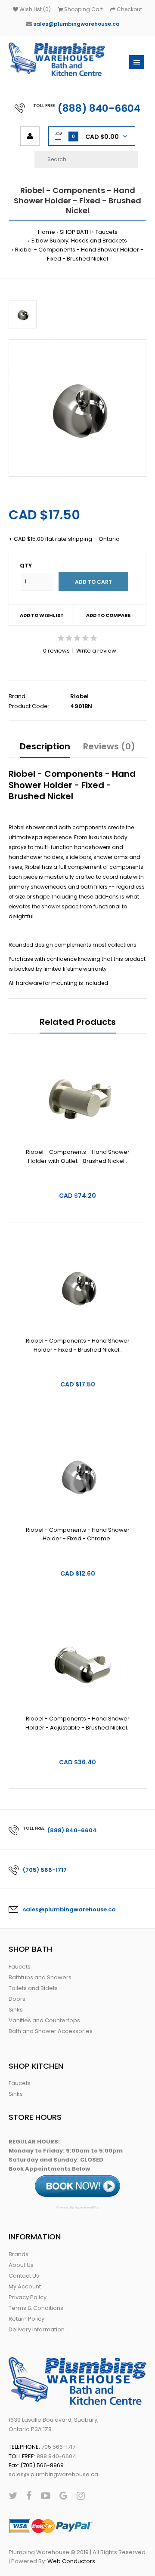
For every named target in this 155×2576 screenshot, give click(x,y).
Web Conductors (71, 2561)
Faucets (107, 232)
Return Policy (26, 2319)
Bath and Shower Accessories (51, 2031)
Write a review (96, 651)
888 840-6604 (56, 2456)
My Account (25, 2286)
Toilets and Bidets (33, 1988)
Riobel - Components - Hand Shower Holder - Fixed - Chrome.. (78, 1534)
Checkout (129, 9)
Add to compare (108, 615)
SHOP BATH (75, 232)
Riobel (79, 696)
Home (46, 232)
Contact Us (24, 2276)
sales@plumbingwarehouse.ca (76, 24)
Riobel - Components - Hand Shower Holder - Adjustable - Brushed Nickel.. (77, 1723)
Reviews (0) (109, 746)
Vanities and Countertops (44, 2020)
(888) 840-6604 (99, 108)
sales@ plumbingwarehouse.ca (53, 2474)
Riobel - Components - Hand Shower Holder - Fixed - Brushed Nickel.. (78, 1345)
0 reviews (56, 651)
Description (45, 746)
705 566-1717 (58, 2447)
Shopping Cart (83, 9)
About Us (21, 2265)
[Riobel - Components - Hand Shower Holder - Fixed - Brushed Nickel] (77, 408)
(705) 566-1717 (45, 1870)
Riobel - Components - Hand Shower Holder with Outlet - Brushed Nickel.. (78, 1156)
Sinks (16, 2010)
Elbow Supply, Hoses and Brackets (79, 241)
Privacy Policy (28, 2297)
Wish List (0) (34, 9)
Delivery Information (37, 2329)
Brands (19, 2254)
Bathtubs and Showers (40, 1977)
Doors (17, 1999)
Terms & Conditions (36, 2308)
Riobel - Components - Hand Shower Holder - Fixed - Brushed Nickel (79, 254)
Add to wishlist (42, 615)
